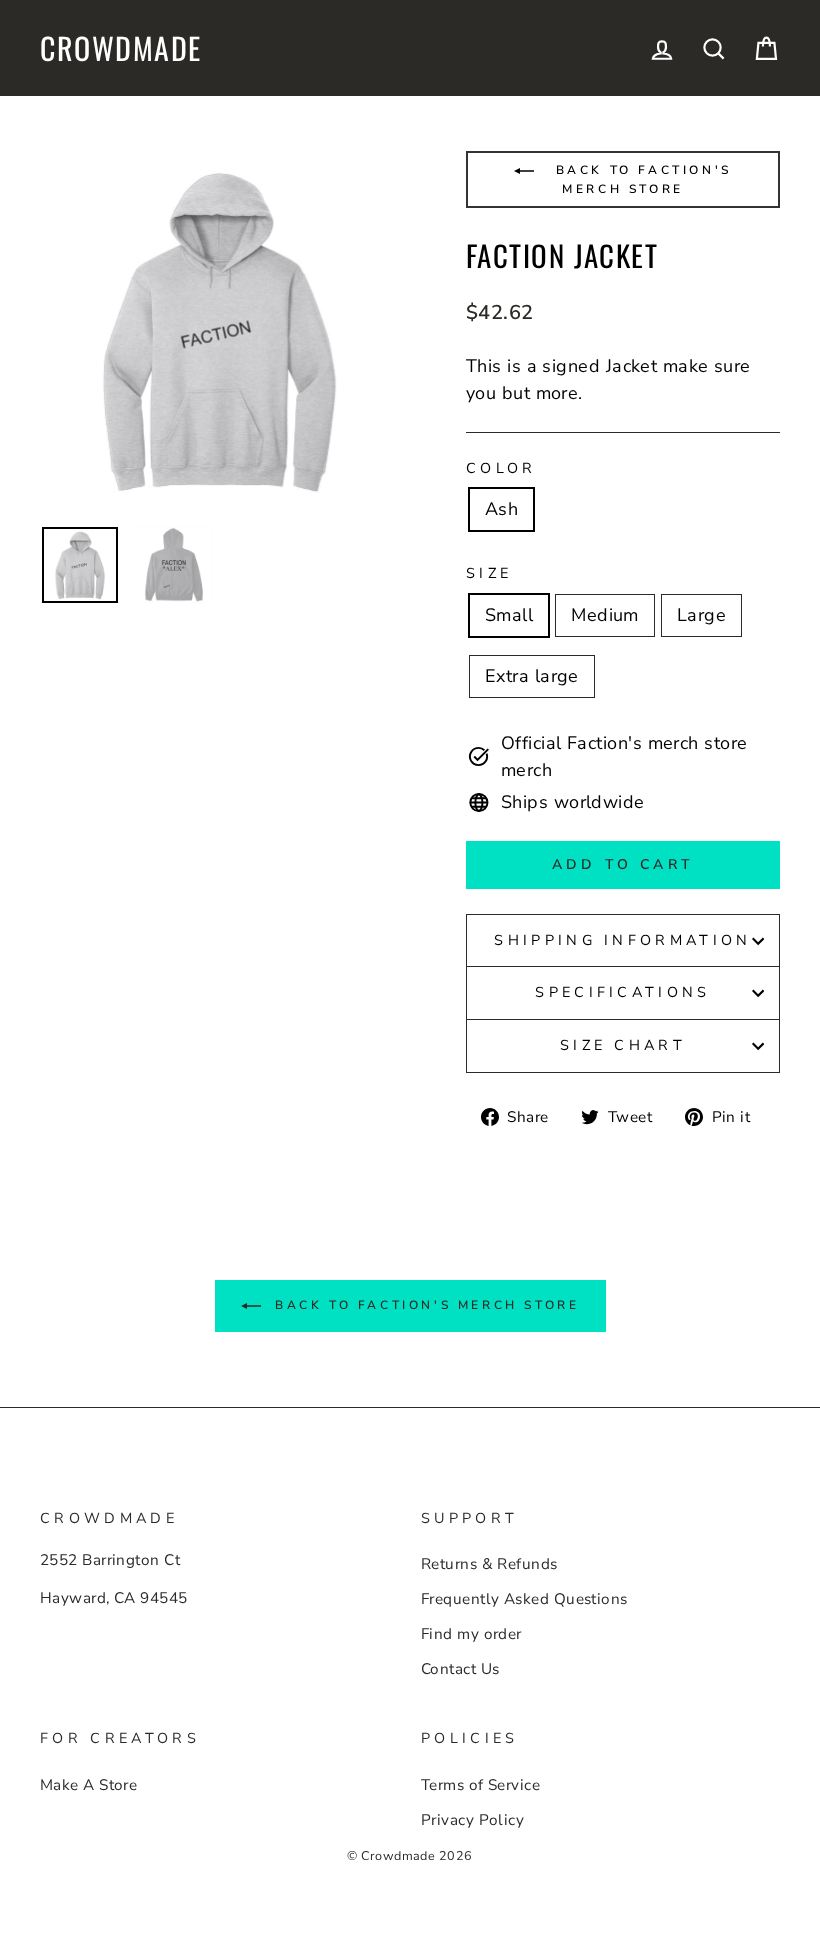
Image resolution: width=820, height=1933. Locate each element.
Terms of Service (480, 1785)
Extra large (532, 676)
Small (509, 615)
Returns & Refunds (489, 1564)
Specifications (622, 992)
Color (501, 468)
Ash (501, 509)
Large (701, 615)
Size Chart (623, 1045)
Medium (605, 615)
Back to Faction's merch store (640, 179)
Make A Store (88, 1785)
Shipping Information (622, 940)
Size (489, 573)
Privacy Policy (472, 1820)
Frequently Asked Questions (524, 1599)
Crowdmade (121, 48)
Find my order (471, 1634)
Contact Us (460, 1669)
